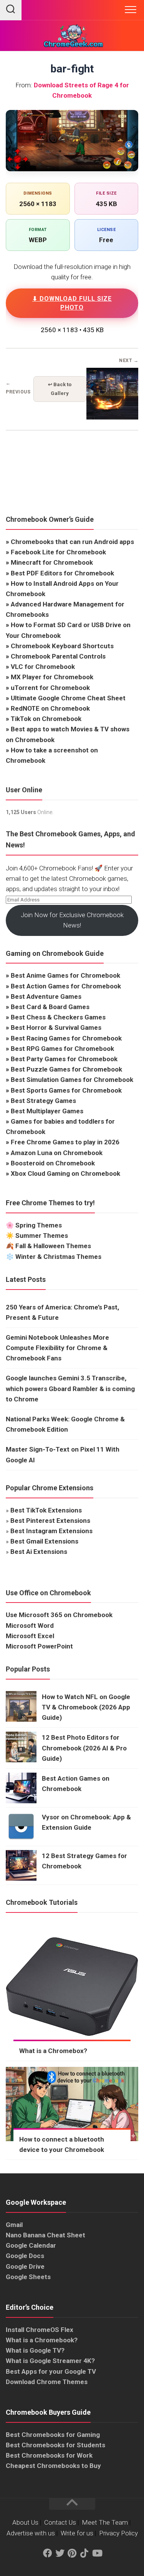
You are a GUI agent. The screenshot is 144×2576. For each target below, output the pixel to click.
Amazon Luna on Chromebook (57, 1153)
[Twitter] (60, 2553)
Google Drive (25, 2266)
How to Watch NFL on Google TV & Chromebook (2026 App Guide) (86, 1707)
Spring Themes (39, 1225)
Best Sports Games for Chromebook (66, 1090)
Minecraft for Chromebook (52, 562)
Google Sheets (28, 2277)
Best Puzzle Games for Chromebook (66, 1069)
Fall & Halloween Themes (53, 1246)
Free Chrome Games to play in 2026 (65, 1142)
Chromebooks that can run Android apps (72, 542)
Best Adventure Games (46, 996)
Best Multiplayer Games (47, 1111)
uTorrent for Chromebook (50, 688)
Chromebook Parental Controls (58, 656)
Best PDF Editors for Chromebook (62, 573)
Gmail (14, 2225)
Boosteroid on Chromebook (53, 1163)
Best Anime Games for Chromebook (65, 975)
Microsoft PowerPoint (39, 1646)
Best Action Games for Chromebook (66, 986)
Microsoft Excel (30, 1636)
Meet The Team (105, 2522)
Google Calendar (31, 2245)
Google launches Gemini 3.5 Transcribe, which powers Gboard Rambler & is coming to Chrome (70, 1388)
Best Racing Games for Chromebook (66, 1038)
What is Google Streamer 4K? (50, 2361)
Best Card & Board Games (50, 1007)
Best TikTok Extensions (46, 1510)
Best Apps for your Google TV (51, 2371)
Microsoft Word (30, 1626)
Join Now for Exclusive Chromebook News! (72, 920)
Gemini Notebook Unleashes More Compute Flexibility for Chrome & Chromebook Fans (57, 1348)
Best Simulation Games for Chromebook (72, 1080)
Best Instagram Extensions (51, 1531)
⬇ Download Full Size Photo (72, 303)
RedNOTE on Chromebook (50, 708)
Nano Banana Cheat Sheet (46, 2235)
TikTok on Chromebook (46, 719)
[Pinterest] (72, 2553)
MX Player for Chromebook (52, 677)
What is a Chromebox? (53, 2051)
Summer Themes (42, 1236)
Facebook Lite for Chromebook (58, 552)
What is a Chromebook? (42, 2340)
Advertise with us (31, 2533)
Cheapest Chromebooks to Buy (53, 2466)
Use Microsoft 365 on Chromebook (59, 1615)
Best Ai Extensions (39, 1552)
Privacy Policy (118, 2533)
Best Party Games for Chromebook (64, 1059)
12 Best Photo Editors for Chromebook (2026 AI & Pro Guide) (84, 1748)
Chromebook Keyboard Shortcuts (62, 646)
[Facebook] (48, 2553)
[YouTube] (97, 2553)
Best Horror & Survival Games (56, 1027)
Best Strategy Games (43, 1101)
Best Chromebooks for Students (55, 2445)
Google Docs (25, 2256)
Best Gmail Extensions (44, 1541)
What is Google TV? (35, 2350)
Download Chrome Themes (47, 2382)
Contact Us (60, 2522)
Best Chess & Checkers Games (58, 1017)
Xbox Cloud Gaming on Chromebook (65, 1173)
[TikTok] (84, 2553)
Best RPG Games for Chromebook (62, 1049)
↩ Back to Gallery (60, 389)
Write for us (77, 2533)
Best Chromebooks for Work (49, 2455)
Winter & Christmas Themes (58, 1257)
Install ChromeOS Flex (40, 2330)
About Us (25, 2522)
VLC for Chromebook (43, 667)
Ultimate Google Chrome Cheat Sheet (68, 698)
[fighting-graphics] (112, 418)
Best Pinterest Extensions (50, 1521)
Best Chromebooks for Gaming (53, 2435)
